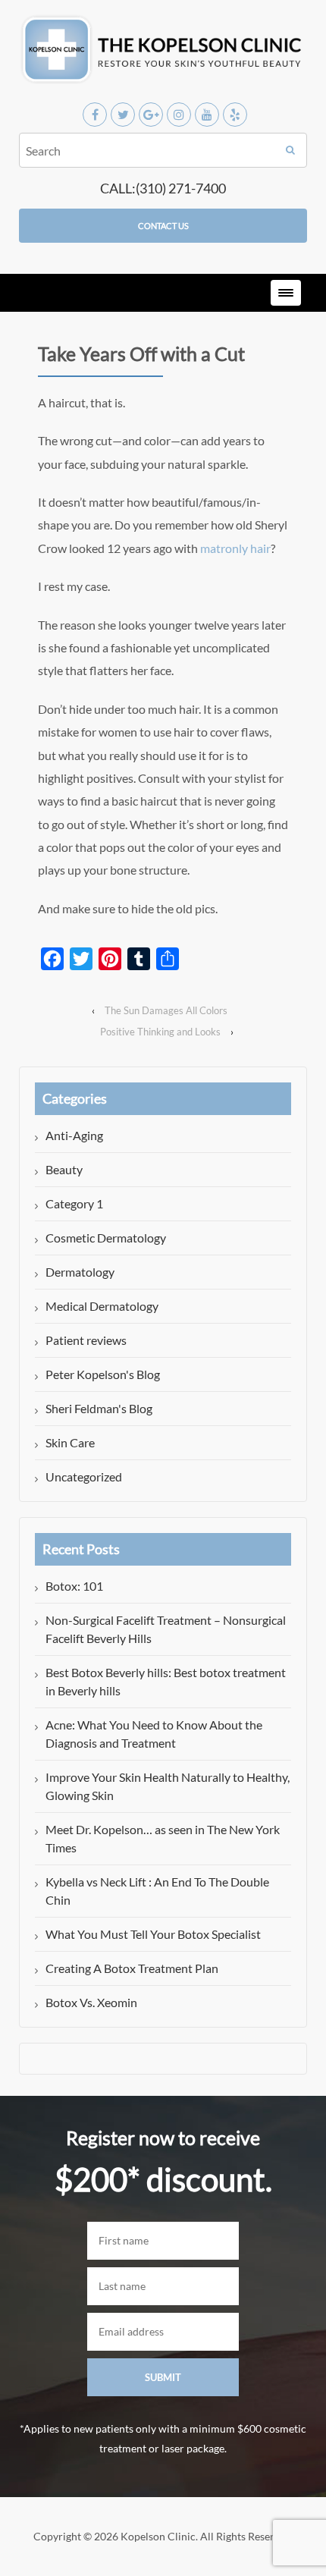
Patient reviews (86, 1340)
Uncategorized (84, 1476)
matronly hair (235, 548)
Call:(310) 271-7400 (163, 188)
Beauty (64, 1169)
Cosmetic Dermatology (106, 1238)
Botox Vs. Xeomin (91, 2002)
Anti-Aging (74, 1135)
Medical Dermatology (102, 1306)
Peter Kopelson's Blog (103, 1374)
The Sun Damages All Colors (166, 1010)
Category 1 (74, 1203)
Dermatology (80, 1272)
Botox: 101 (74, 1586)
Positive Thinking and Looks (160, 1032)
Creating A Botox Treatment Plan (132, 1968)
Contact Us (163, 226)
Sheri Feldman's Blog (99, 1408)
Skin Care (70, 1442)
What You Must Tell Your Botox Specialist (153, 1934)
